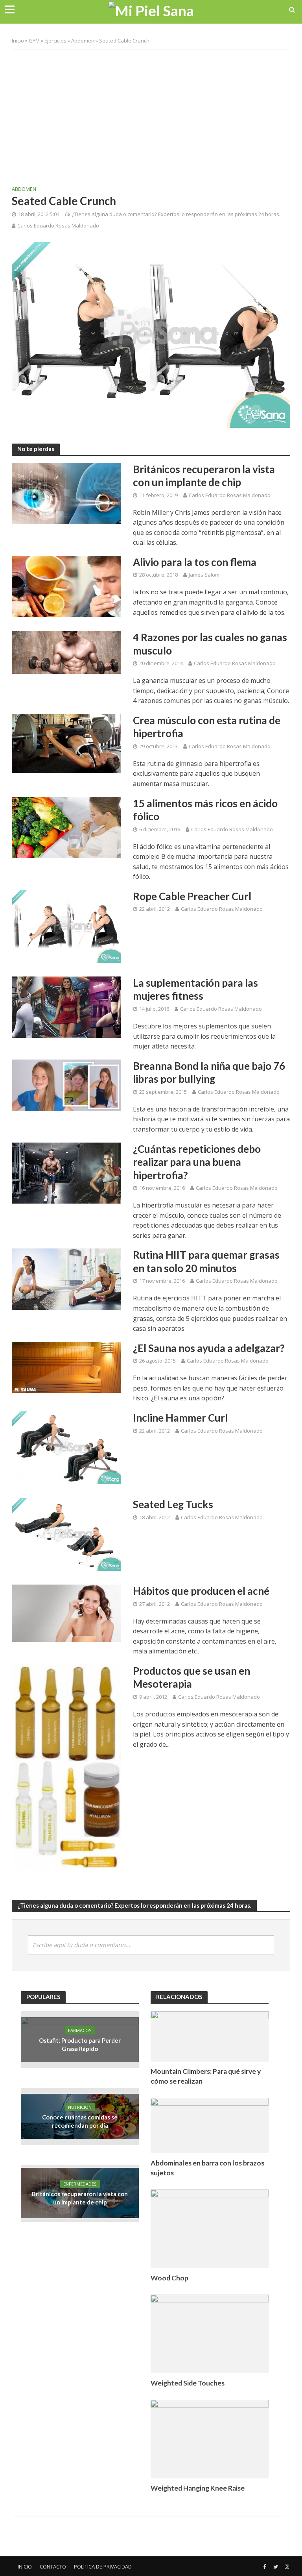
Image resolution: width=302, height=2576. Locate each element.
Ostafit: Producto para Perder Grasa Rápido (80, 2044)
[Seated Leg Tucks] (66, 1534)
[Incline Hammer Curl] (66, 1447)
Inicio (18, 41)
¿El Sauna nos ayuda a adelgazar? (209, 1348)
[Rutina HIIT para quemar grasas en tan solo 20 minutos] (66, 1279)
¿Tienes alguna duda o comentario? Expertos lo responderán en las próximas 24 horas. (176, 214)
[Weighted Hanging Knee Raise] (210, 2438)
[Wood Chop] (210, 2228)
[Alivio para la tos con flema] (66, 586)
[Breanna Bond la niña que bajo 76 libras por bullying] (66, 1084)
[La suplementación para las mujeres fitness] (66, 1006)
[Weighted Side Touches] (210, 2333)
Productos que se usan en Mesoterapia (192, 1677)
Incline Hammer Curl (180, 1418)
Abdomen (83, 41)
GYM (34, 41)
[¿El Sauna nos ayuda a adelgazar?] (66, 1367)
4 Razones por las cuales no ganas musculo (210, 644)
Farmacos (80, 2030)
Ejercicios (55, 41)
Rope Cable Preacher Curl (192, 896)
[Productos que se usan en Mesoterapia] (66, 1767)
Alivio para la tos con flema (195, 562)
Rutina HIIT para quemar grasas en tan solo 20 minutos (206, 1261)
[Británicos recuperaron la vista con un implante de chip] (66, 493)
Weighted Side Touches (188, 2383)
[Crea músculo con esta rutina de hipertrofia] (66, 743)
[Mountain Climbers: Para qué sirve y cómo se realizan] (210, 2035)
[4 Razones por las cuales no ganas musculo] (66, 652)
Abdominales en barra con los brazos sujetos (207, 2168)
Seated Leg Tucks (173, 1504)
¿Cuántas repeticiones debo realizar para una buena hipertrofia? (197, 1162)
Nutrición (80, 2107)
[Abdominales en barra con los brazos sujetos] (210, 2125)
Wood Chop (169, 2278)
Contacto (53, 2567)
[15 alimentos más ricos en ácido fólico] (66, 827)
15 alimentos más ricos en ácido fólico (205, 810)
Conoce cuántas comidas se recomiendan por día (80, 2121)
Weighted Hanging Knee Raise (198, 2488)
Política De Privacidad (103, 2567)
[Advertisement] (151, 113)
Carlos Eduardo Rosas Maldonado (58, 226)
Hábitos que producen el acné (201, 1591)
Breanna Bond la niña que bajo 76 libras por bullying (209, 1073)
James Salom (204, 575)
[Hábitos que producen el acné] (66, 1613)
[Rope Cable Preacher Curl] (66, 926)
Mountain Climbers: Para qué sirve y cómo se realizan (206, 2076)
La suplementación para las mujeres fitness (195, 989)
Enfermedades (80, 2184)
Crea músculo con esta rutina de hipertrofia (207, 727)
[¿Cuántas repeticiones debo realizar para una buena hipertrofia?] (66, 1172)
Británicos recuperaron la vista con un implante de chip (204, 476)
